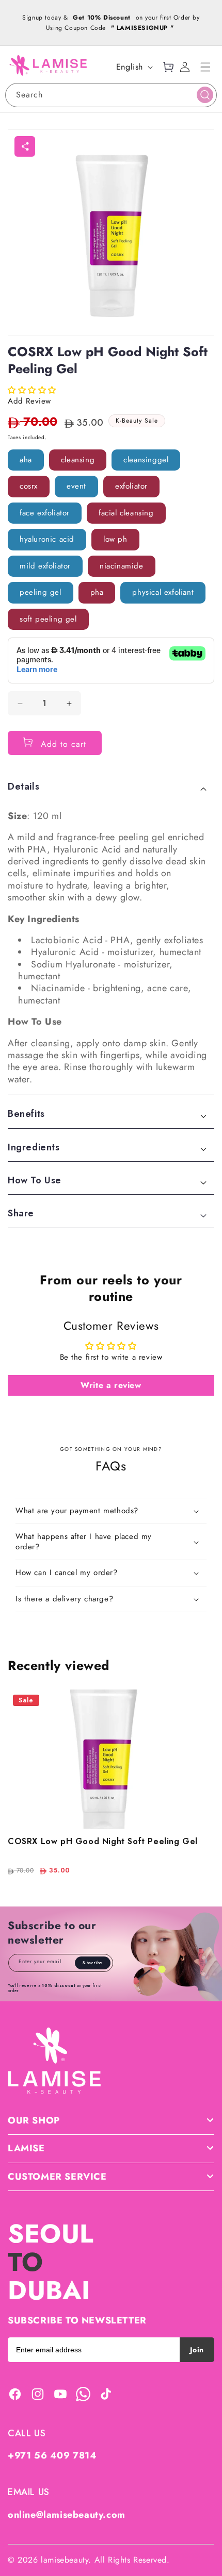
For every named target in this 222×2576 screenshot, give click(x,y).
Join (197, 2350)
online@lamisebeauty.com (67, 2515)
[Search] (205, 95)
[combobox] (111, 95)
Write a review (111, 1385)
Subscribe (93, 1963)
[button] (205, 67)
